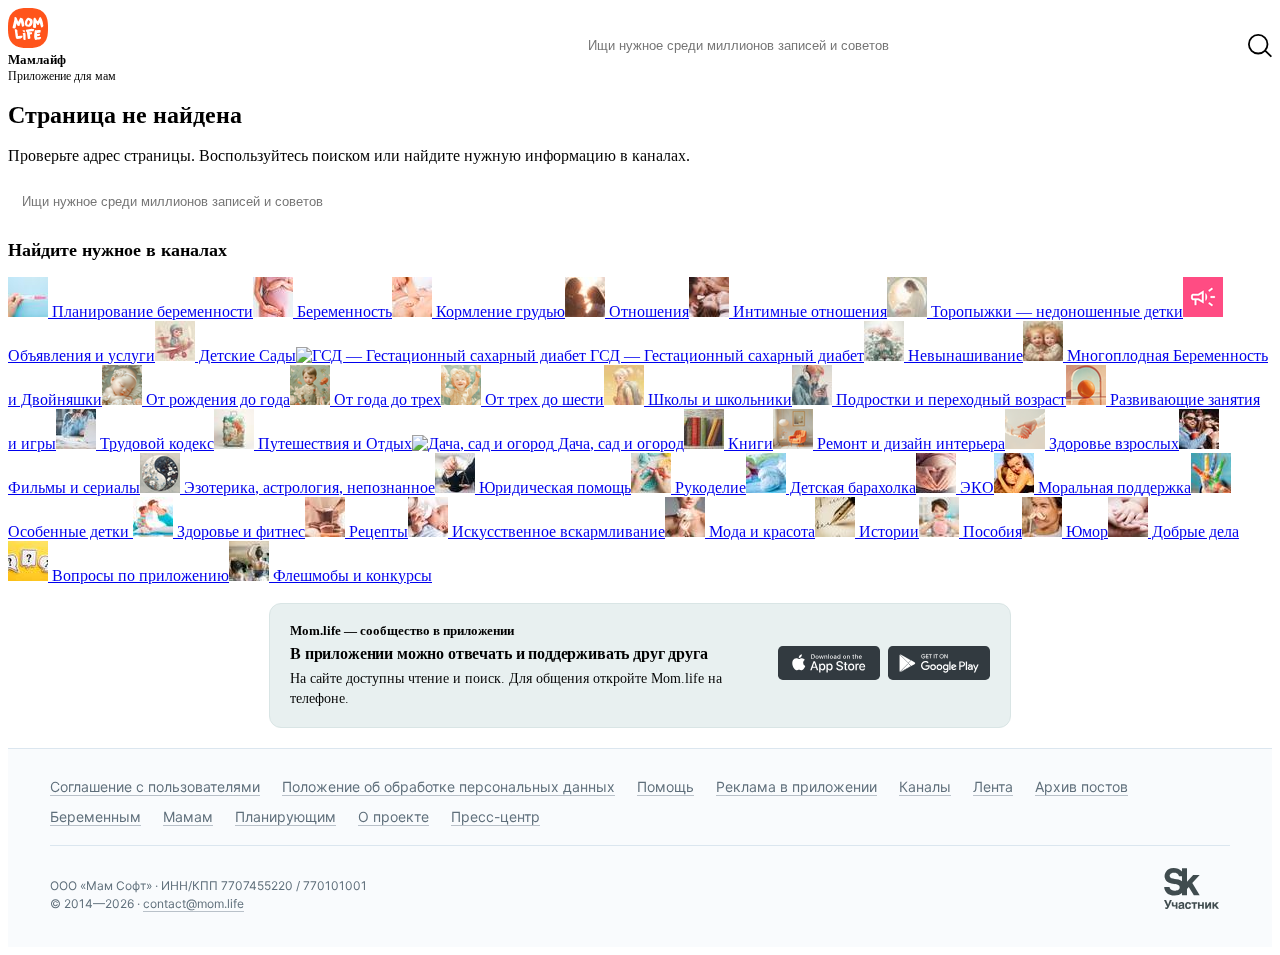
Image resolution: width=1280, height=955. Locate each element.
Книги (748, 443)
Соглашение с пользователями (155, 786)
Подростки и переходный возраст (949, 399)
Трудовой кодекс (155, 443)
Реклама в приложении (796, 786)
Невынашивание (963, 355)
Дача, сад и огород (619, 443)
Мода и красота (760, 531)
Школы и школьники (718, 399)
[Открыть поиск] (1260, 46)
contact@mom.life (193, 903)
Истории (887, 531)
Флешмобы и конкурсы (350, 575)
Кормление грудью (498, 311)
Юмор (1085, 531)
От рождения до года (216, 399)
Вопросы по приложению (138, 575)
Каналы (925, 786)
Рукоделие (708, 487)
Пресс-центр (495, 816)
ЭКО (975, 487)
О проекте (393, 816)
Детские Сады (245, 355)
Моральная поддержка (1112, 487)
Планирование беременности (150, 311)
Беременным (95, 816)
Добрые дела (1193, 531)
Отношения (647, 311)
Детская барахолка (851, 487)
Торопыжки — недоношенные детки (1055, 311)
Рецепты (376, 531)
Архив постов (1081, 786)
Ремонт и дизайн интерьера (909, 443)
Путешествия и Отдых (333, 443)
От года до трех (385, 399)
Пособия (990, 531)
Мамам (188, 816)
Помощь (665, 786)
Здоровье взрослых (1112, 443)
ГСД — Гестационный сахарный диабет (725, 355)
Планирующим (285, 816)
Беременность (342, 311)
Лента (993, 786)
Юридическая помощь (553, 487)
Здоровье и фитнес (239, 531)
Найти (934, 46)
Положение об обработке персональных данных (448, 786)
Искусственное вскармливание (556, 531)
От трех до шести (542, 399)
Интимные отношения (808, 311)
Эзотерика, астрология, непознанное (307, 487)
